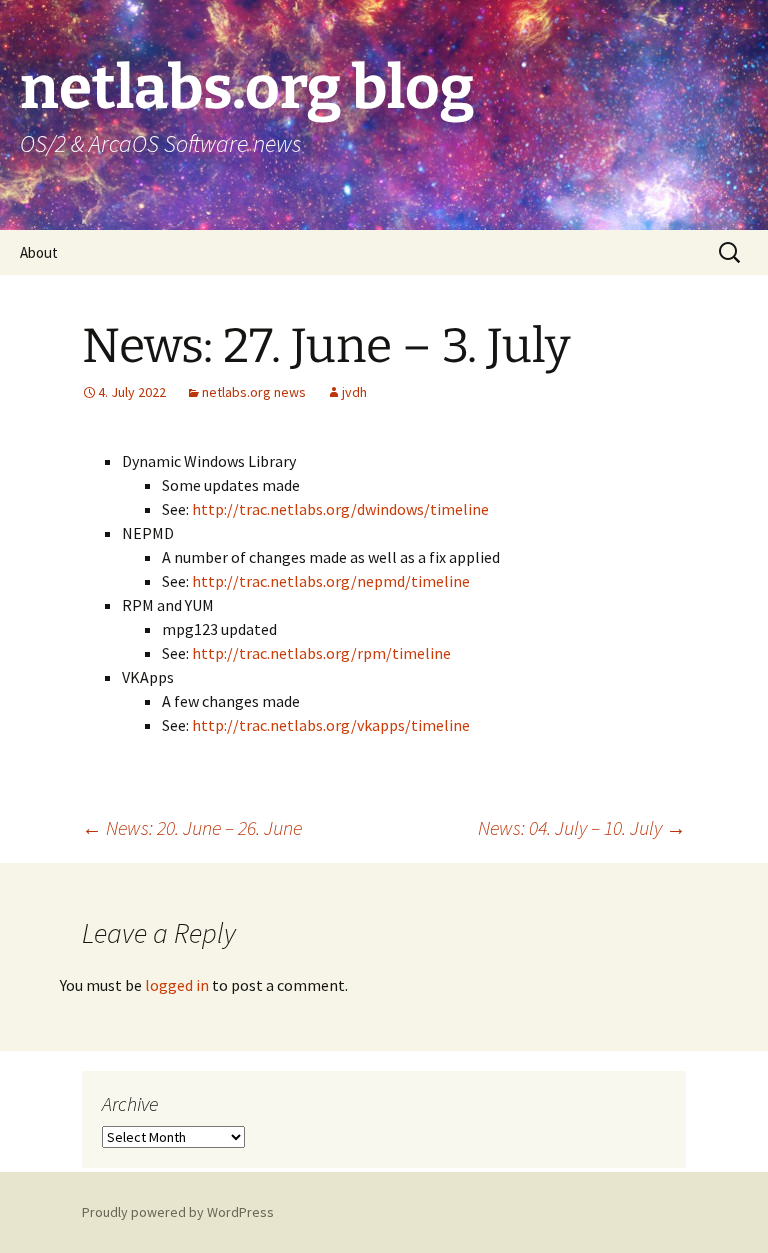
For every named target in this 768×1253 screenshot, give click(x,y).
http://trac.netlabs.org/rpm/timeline (321, 653)
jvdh (354, 392)
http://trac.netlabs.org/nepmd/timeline (331, 581)
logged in (177, 985)
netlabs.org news (254, 392)
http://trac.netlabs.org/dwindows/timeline (340, 509)
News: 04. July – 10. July (582, 827)
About (39, 252)
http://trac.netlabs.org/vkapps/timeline (331, 725)
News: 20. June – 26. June (192, 827)
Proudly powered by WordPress (178, 1212)
